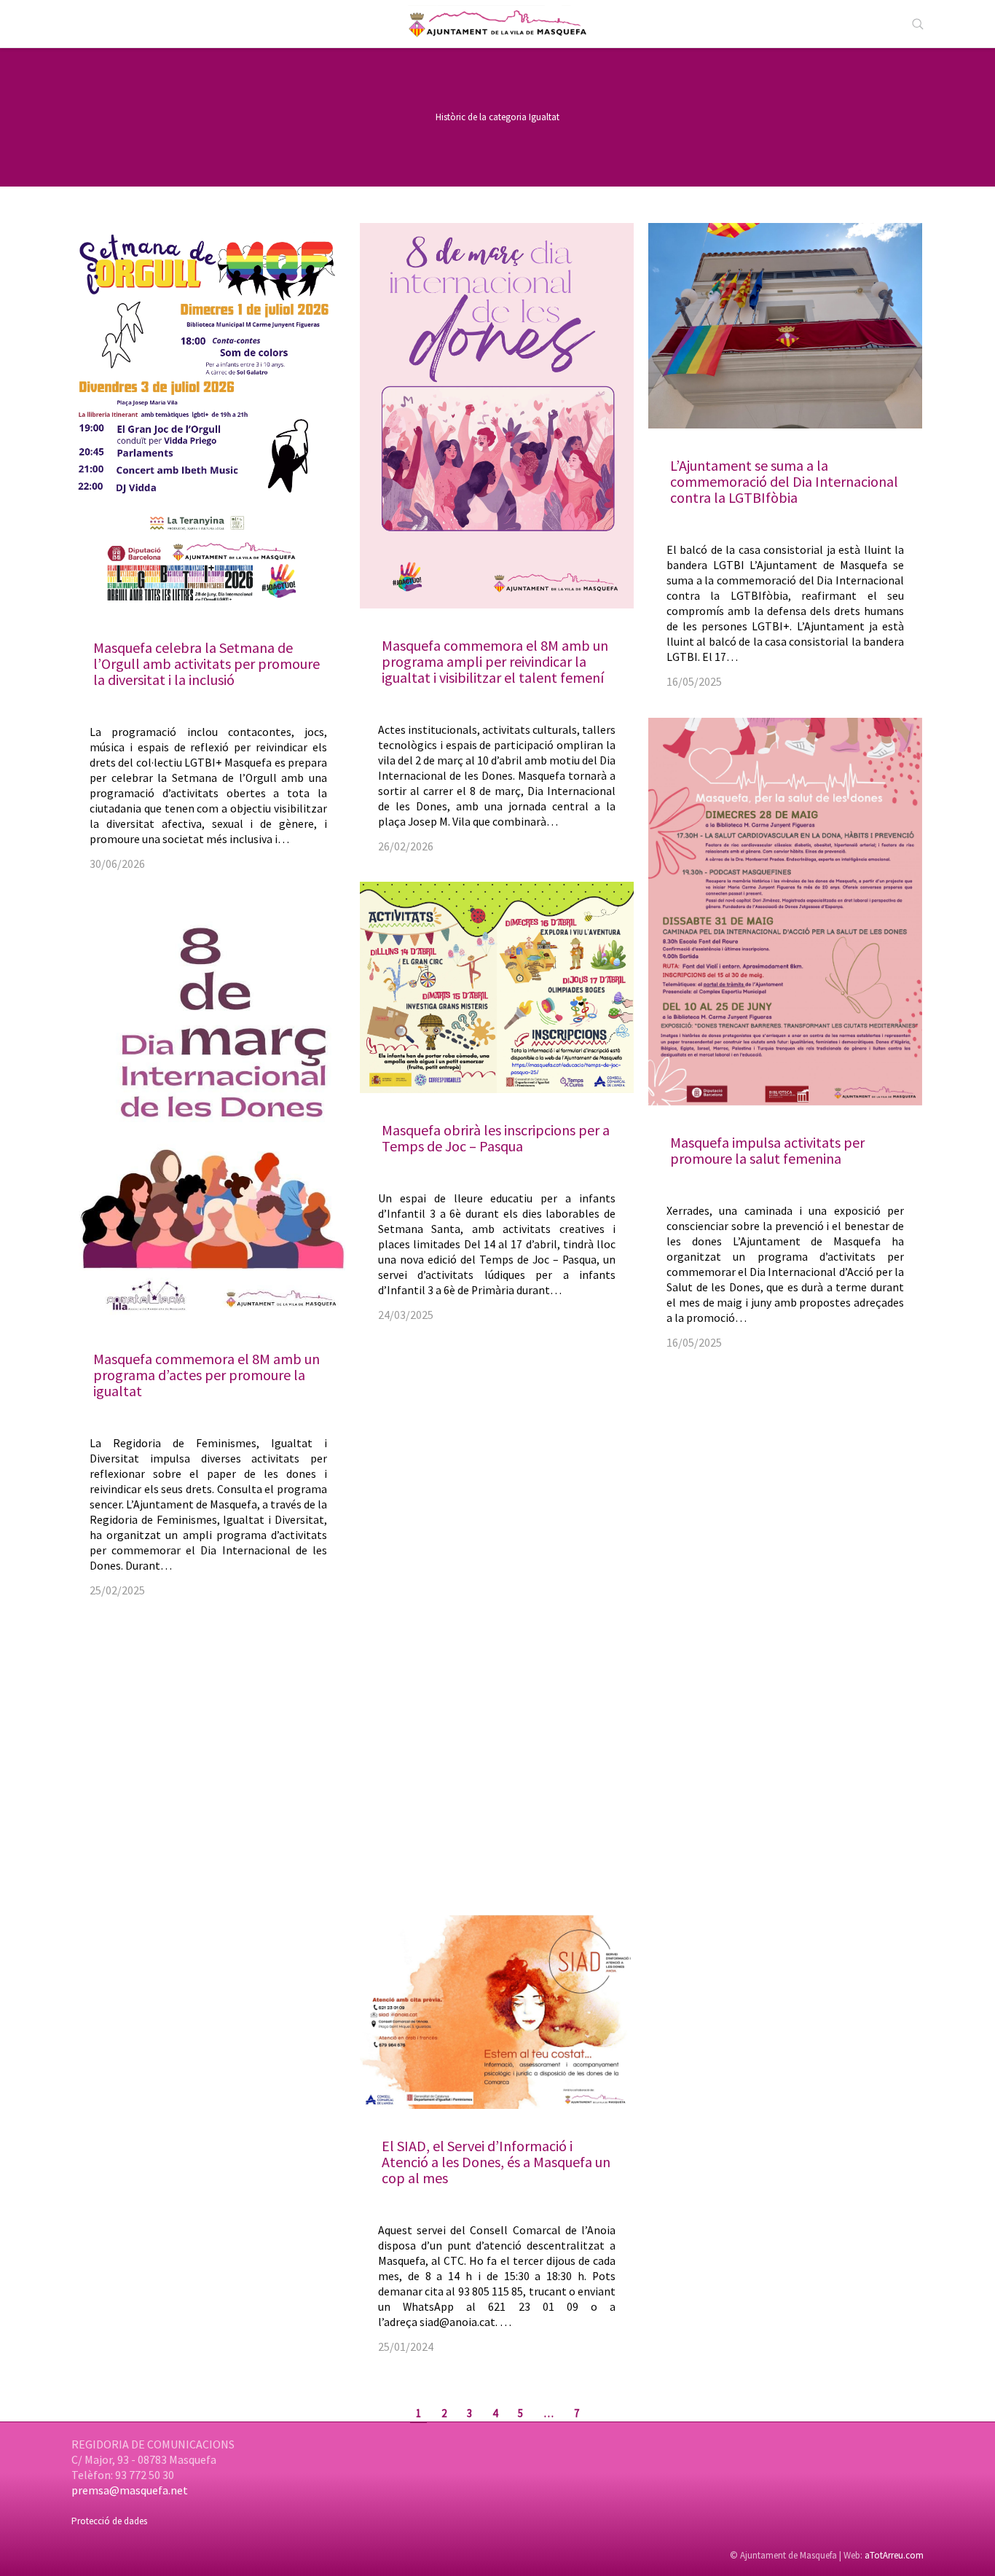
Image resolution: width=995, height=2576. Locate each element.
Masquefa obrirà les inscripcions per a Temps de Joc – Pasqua (496, 1138)
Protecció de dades (109, 2521)
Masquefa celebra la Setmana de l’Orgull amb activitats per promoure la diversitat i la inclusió (207, 663)
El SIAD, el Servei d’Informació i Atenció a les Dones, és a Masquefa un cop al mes (496, 2162)
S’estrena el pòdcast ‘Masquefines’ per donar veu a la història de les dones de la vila (487, 1679)
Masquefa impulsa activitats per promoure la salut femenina (767, 1150)
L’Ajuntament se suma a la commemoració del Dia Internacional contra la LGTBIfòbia (784, 481)
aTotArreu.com (894, 2555)
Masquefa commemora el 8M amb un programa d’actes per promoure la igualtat (207, 1375)
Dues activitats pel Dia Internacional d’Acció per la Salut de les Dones (781, 1810)
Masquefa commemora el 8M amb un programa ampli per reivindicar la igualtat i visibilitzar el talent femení (495, 661)
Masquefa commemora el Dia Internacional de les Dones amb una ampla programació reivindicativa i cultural (203, 2076)
